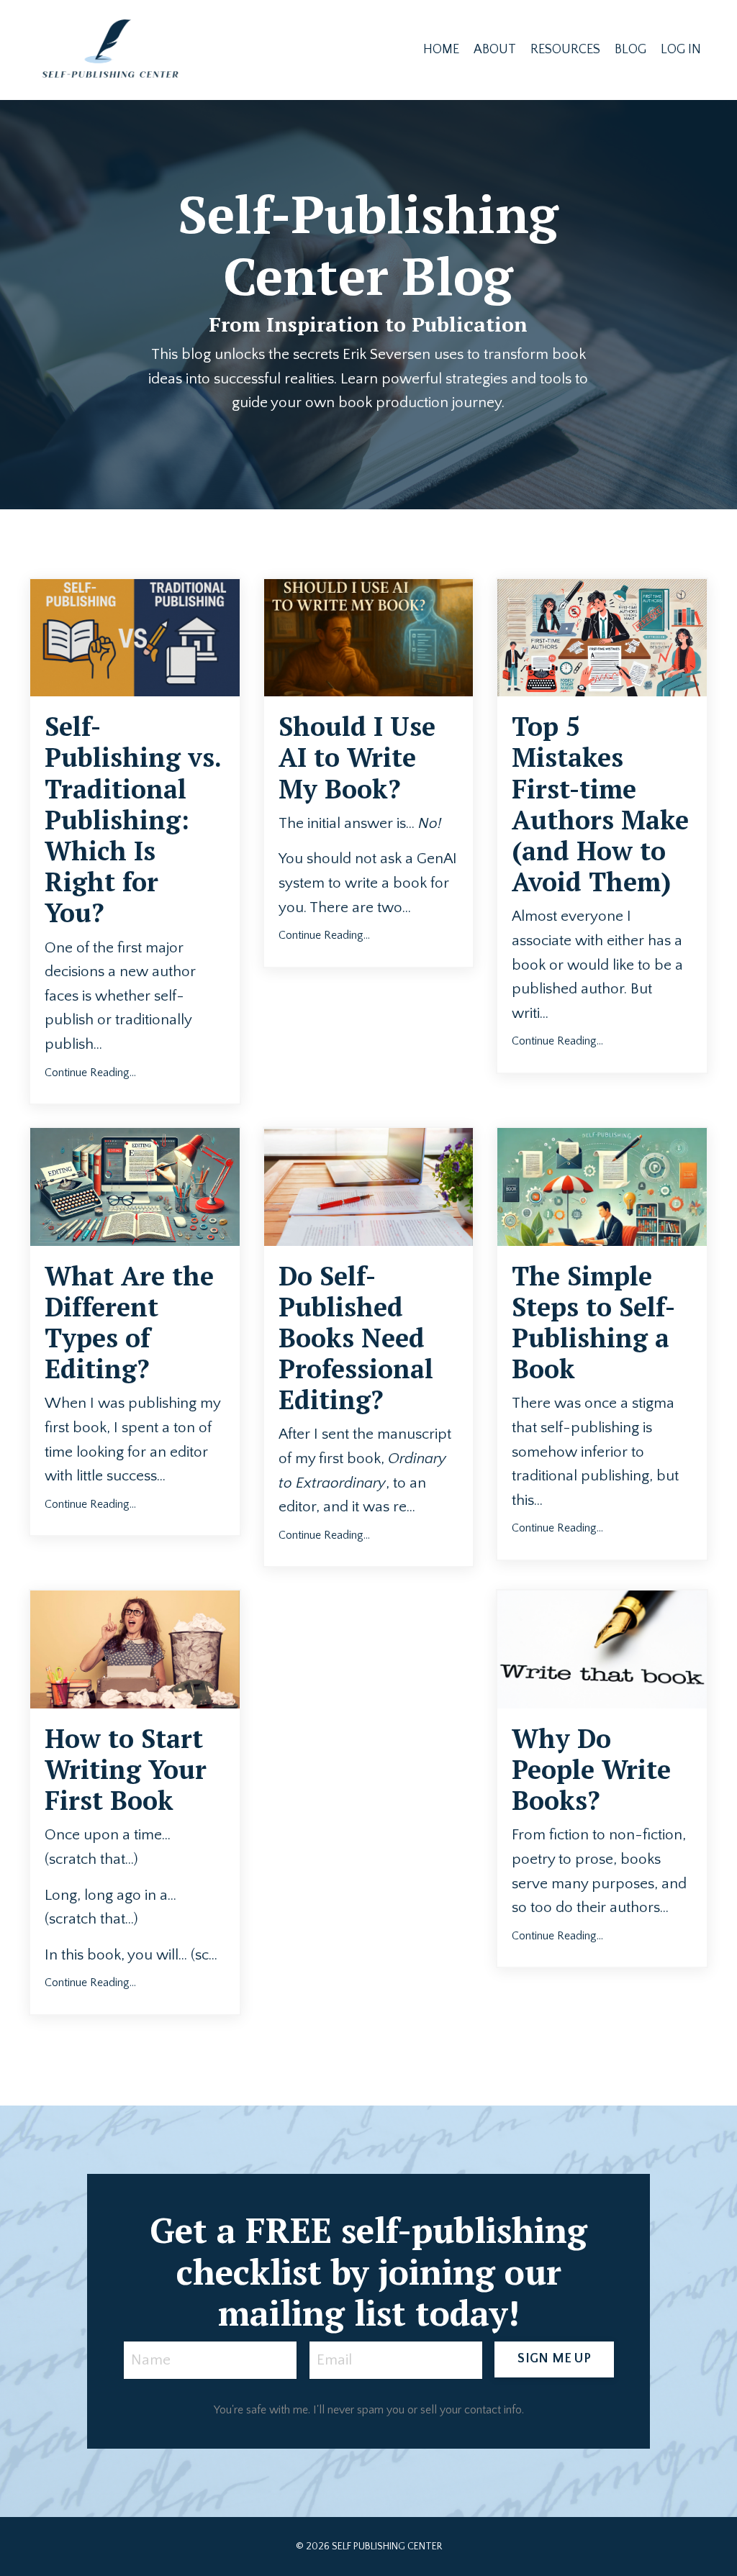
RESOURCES (565, 50)
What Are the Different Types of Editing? (129, 1323)
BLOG (630, 50)
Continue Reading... (90, 1073)
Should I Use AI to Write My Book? (357, 757)
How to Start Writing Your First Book (126, 1770)
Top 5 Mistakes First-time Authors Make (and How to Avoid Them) (600, 804)
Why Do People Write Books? (591, 1770)
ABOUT (495, 50)
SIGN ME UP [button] (554, 2359)
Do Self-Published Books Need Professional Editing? (356, 1338)
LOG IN (681, 50)
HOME (441, 50)
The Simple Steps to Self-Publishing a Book (593, 1323)
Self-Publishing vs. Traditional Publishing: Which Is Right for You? (133, 819)
